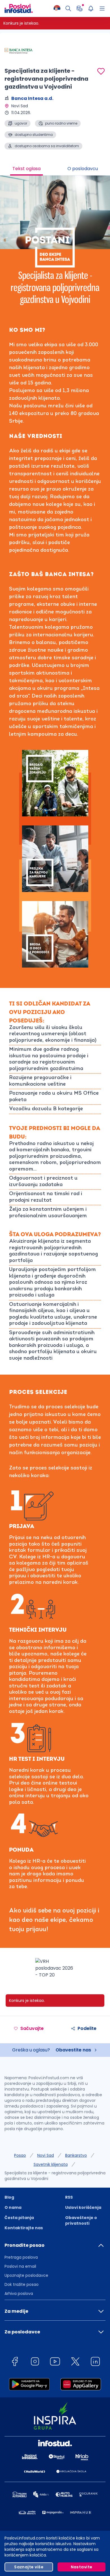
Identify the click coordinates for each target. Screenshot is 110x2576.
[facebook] (15, 2362)
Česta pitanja (19, 2218)
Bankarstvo (76, 2155)
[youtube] (55, 2362)
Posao (20, 2155)
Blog (9, 2197)
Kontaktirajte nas (24, 2228)
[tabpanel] (55, 1082)
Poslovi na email (20, 2266)
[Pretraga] (68, 8)
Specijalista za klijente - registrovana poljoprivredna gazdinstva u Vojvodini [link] (55, 2176)
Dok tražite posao (22, 2284)
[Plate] (80, 8)
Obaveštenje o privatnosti (81, 2220)
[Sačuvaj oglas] (101, 71)
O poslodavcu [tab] (83, 169)
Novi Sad (46, 2155)
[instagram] (35, 2362)
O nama (13, 2207)
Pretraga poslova (21, 2257)
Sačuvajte (32, 2028)
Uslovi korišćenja (83, 2207)
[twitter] (75, 2362)
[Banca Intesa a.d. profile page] (19, 51)
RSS (69, 2197)
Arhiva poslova (19, 2293)
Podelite (87, 2028)
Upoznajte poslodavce (26, 2275)
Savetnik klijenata (51, 2164)
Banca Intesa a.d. (32, 98)
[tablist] (55, 169)
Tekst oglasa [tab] (27, 169)
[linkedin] (95, 2362)
